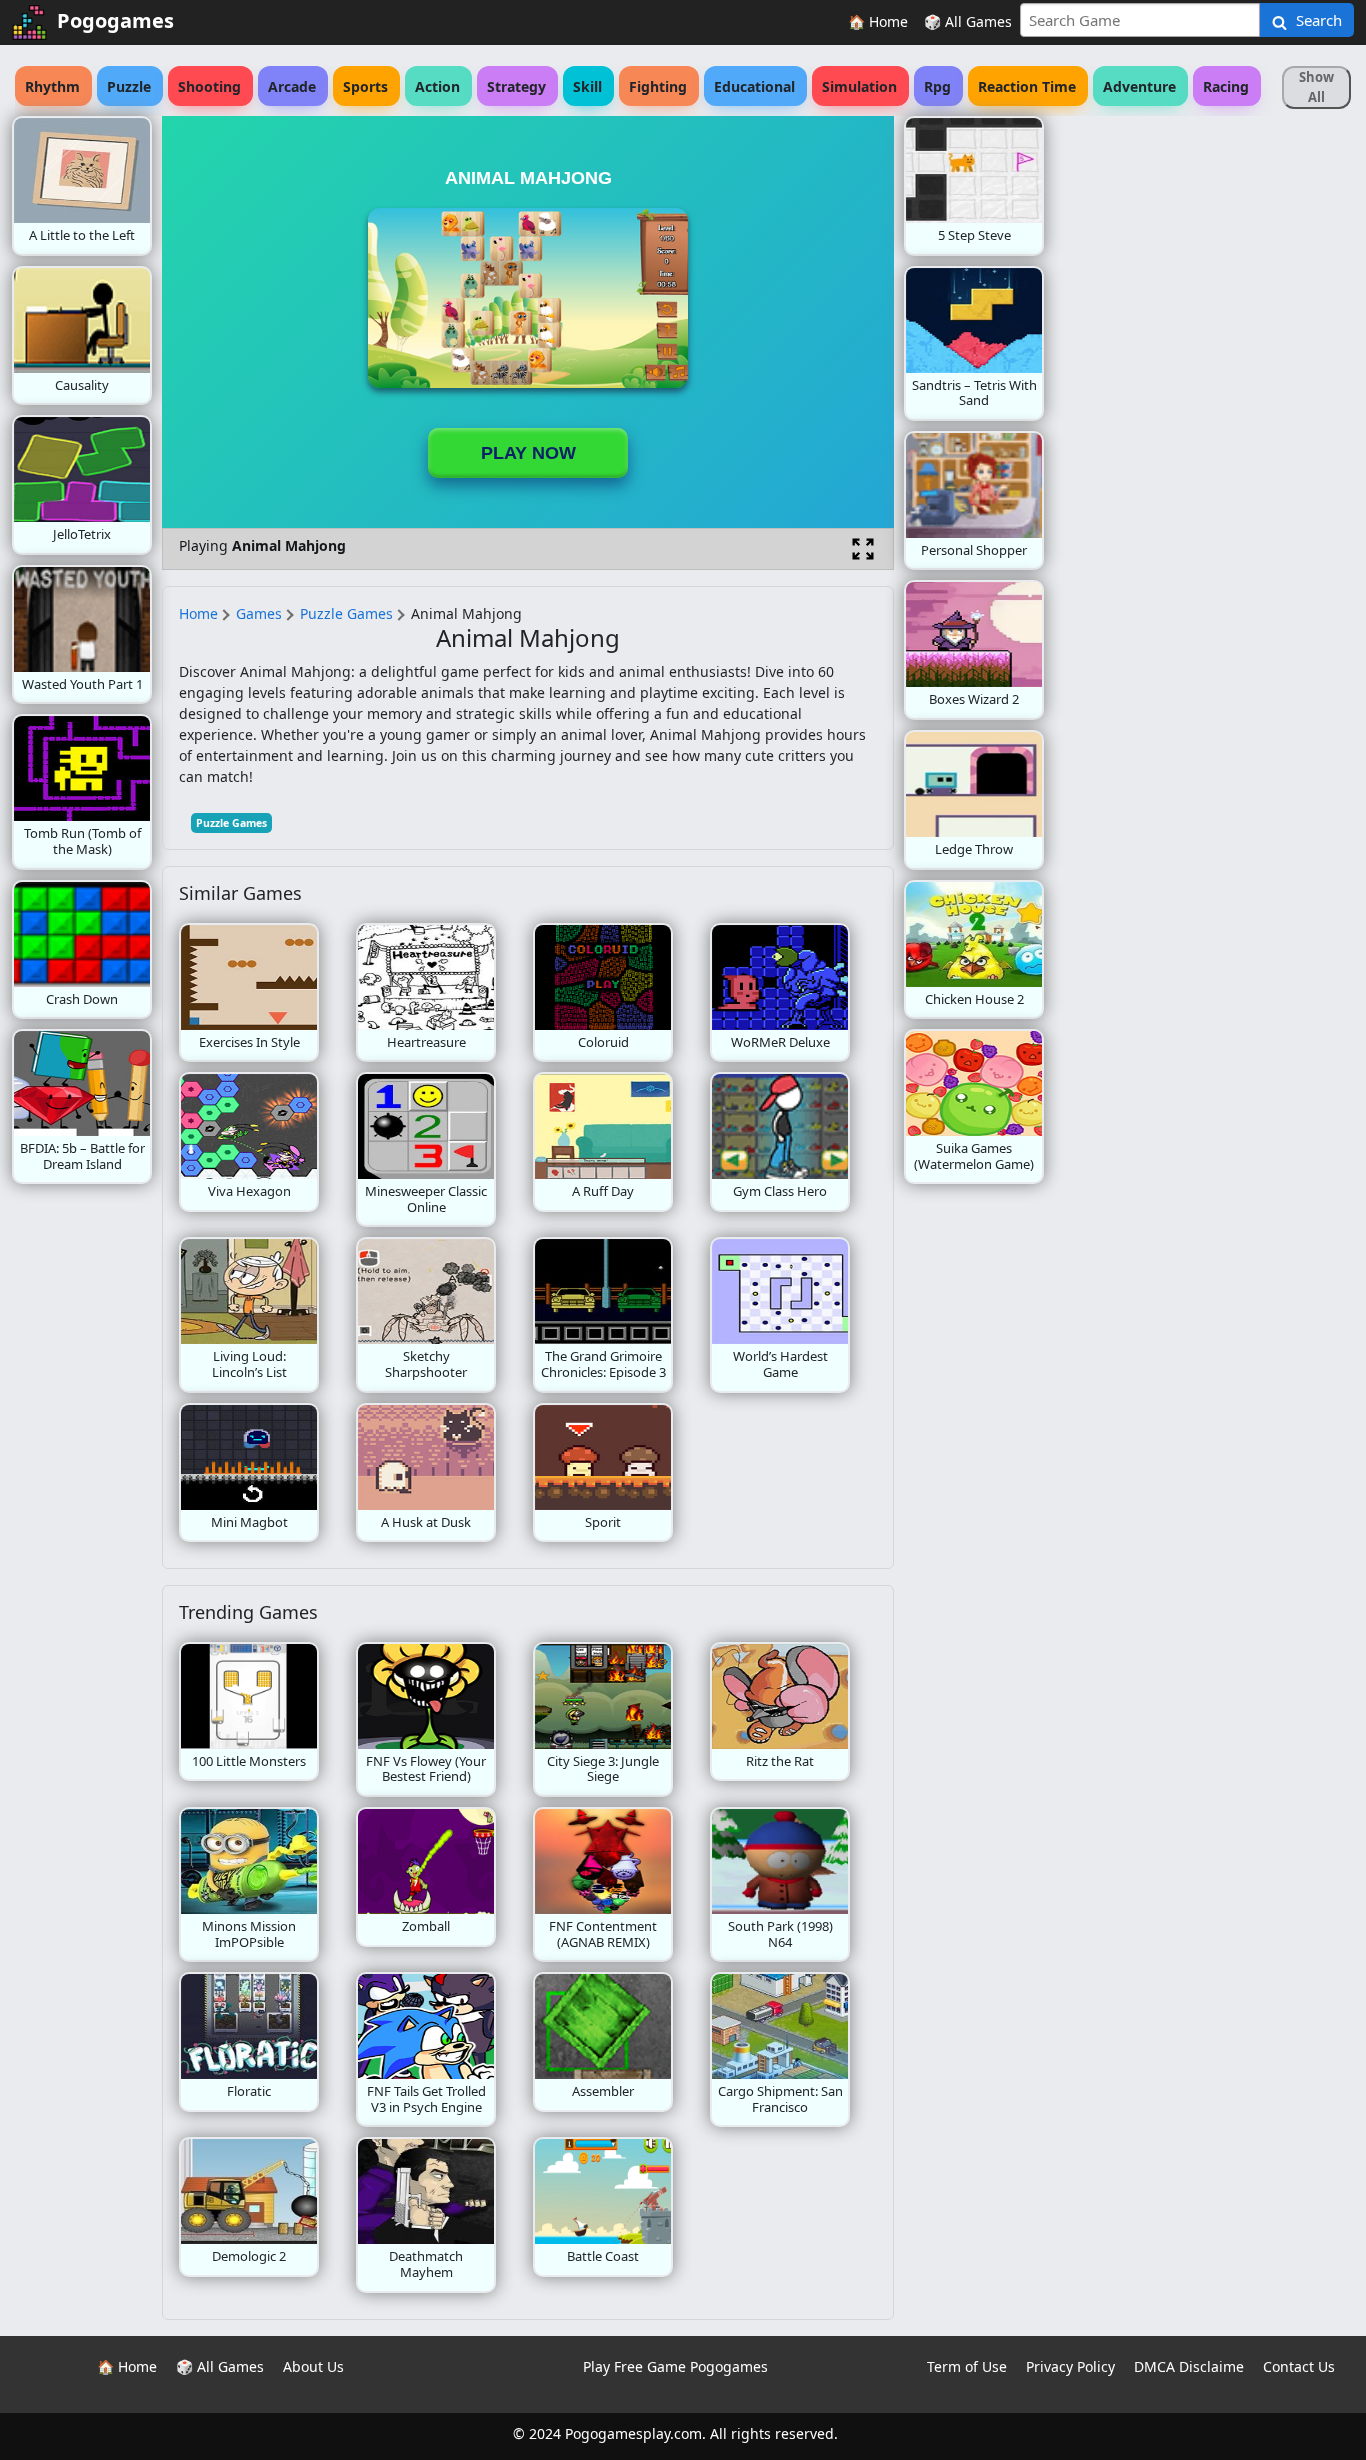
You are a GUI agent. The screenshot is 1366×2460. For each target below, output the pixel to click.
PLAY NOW (528, 453)
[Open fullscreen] (863, 549)
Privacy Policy (1070, 2366)
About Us (313, 2366)
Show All (1316, 87)
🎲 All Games (968, 21)
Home (198, 613)
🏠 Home (878, 21)
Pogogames (115, 20)
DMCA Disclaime (1189, 2366)
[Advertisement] (1204, 416)
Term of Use (967, 2366)
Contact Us (1299, 2366)
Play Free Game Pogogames (675, 2366)
